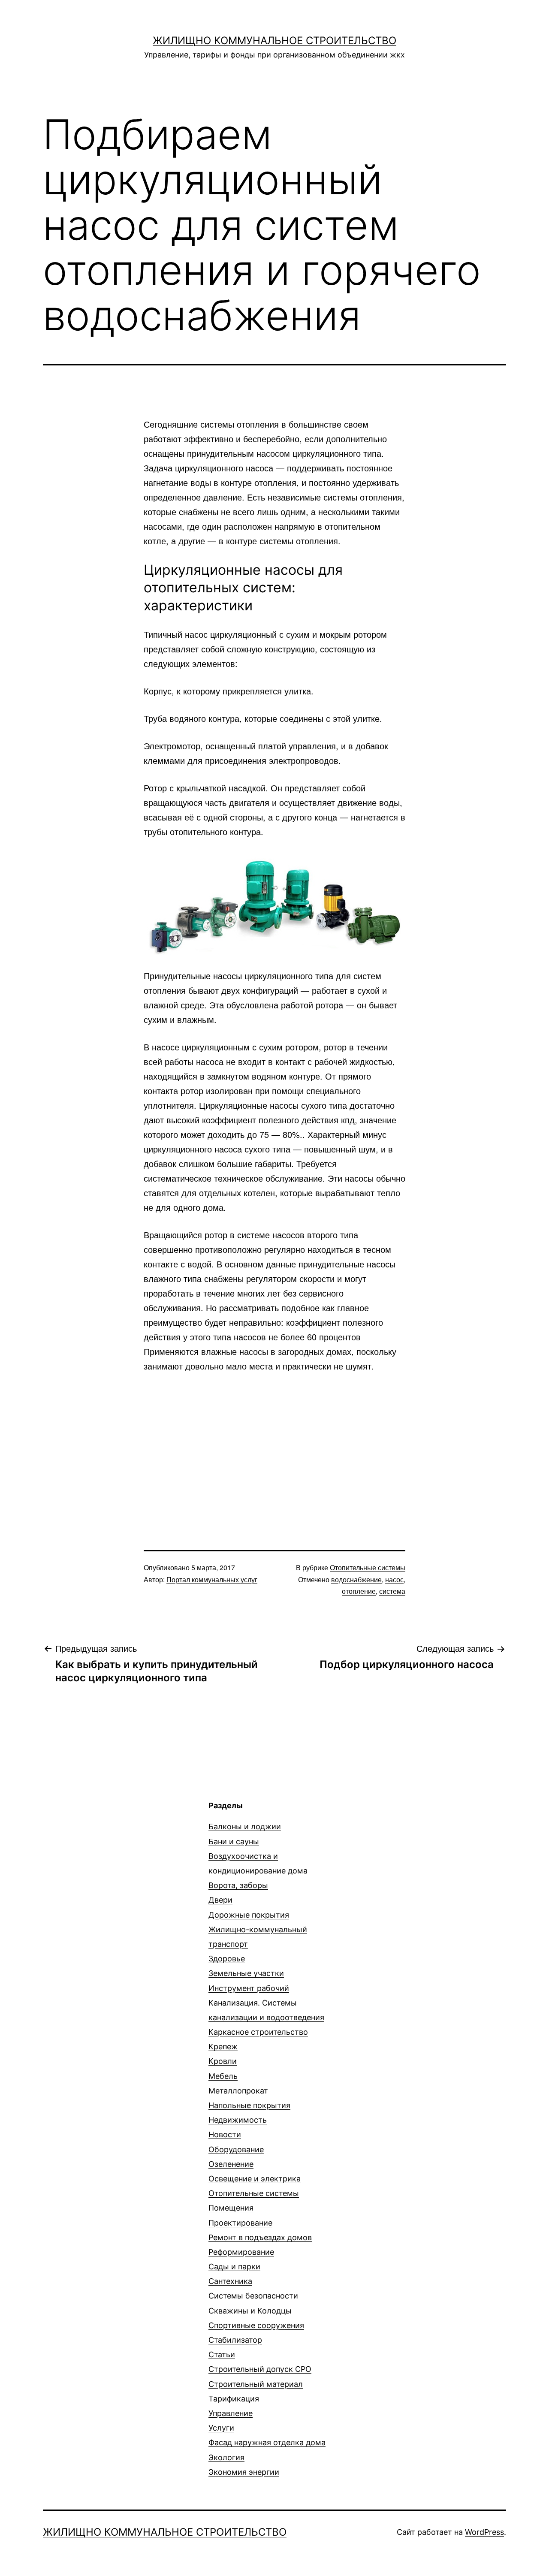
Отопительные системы (368, 1567)
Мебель (223, 2076)
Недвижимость (238, 2120)
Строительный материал (256, 2384)
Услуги (221, 2428)
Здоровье (227, 1959)
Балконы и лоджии (245, 1826)
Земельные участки (246, 1973)
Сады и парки (234, 2267)
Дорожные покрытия (249, 1915)
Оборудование (236, 2149)
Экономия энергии (244, 2472)
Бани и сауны (234, 1842)
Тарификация (234, 2399)
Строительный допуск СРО (260, 2369)
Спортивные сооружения (256, 2325)
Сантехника (230, 2281)
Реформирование (241, 2252)
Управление (231, 2413)
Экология (226, 2457)
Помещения (231, 2208)
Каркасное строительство (258, 2032)
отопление (359, 1591)
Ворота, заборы (238, 1885)
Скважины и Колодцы (250, 2311)
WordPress (484, 2532)
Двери (220, 1900)
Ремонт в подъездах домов (260, 2237)
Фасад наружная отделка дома (267, 2442)
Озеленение (231, 2164)
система (392, 1591)
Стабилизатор (235, 2340)
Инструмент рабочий (249, 1988)
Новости (225, 2134)
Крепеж (223, 2047)
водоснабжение (356, 1579)
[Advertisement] (274, 1446)
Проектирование (240, 2223)
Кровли (223, 2061)
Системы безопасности (253, 2296)
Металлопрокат (238, 2091)
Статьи (222, 2354)
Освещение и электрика (255, 2179)
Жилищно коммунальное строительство (274, 41)
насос (394, 1579)
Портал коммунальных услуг (212, 1579)
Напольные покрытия (249, 2105)
